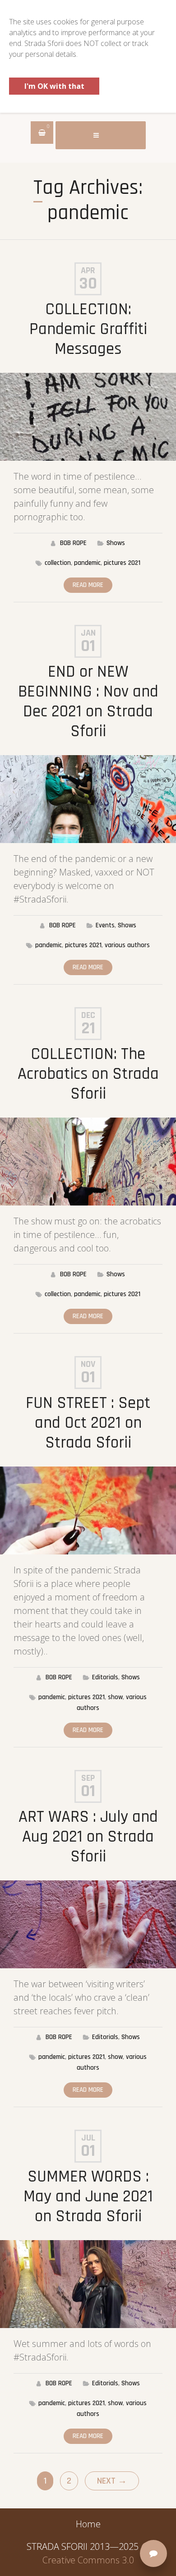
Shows (116, 543)
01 (88, 646)
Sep (88, 1778)
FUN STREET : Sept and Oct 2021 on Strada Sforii (88, 1423)
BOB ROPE (73, 543)
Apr (88, 270)
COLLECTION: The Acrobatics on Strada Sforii (88, 1074)
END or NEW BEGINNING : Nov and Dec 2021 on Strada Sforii (88, 702)
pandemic (87, 563)
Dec (88, 1015)
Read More (88, 585)
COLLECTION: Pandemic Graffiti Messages (88, 329)
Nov (88, 1364)
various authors (127, 945)
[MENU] (101, 135)
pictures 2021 (122, 563)
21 (88, 1029)
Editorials (105, 1677)
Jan (88, 633)
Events (105, 925)
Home (88, 2524)
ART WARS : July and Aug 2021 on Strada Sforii (88, 1837)
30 (88, 284)
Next (112, 2481)
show (115, 1697)
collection (58, 563)
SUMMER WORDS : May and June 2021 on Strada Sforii (88, 2197)
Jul (88, 2138)
